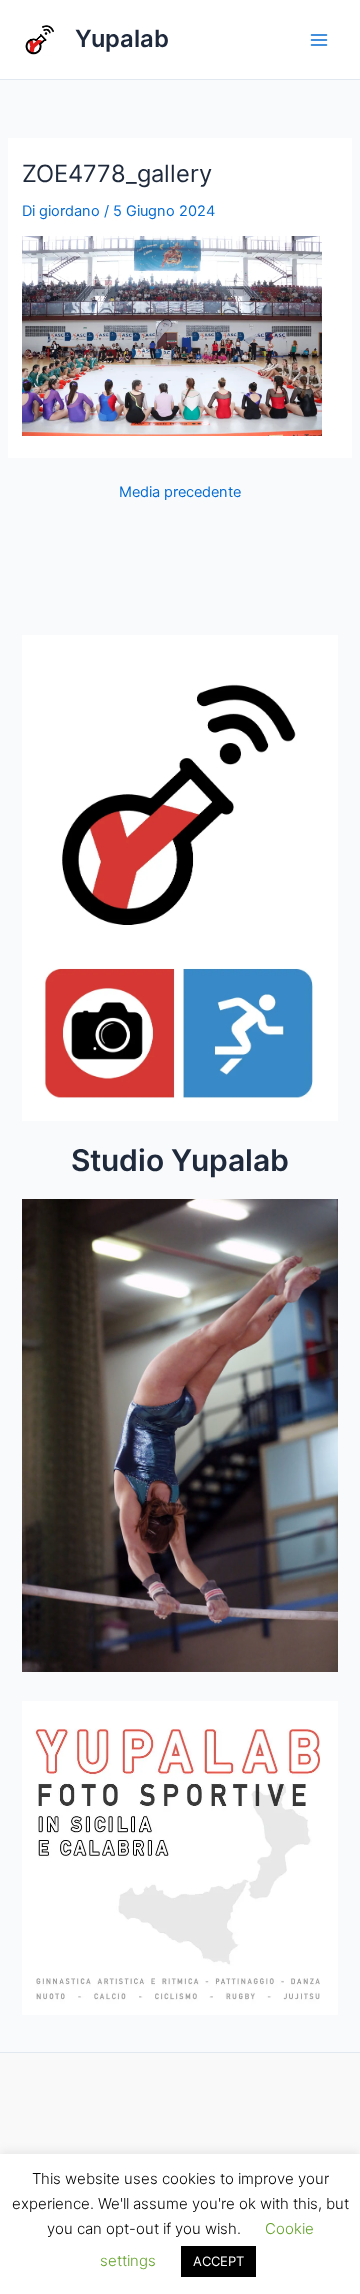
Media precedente (180, 492)
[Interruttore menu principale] (319, 40)
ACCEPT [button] (218, 2261)
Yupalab (122, 38)
